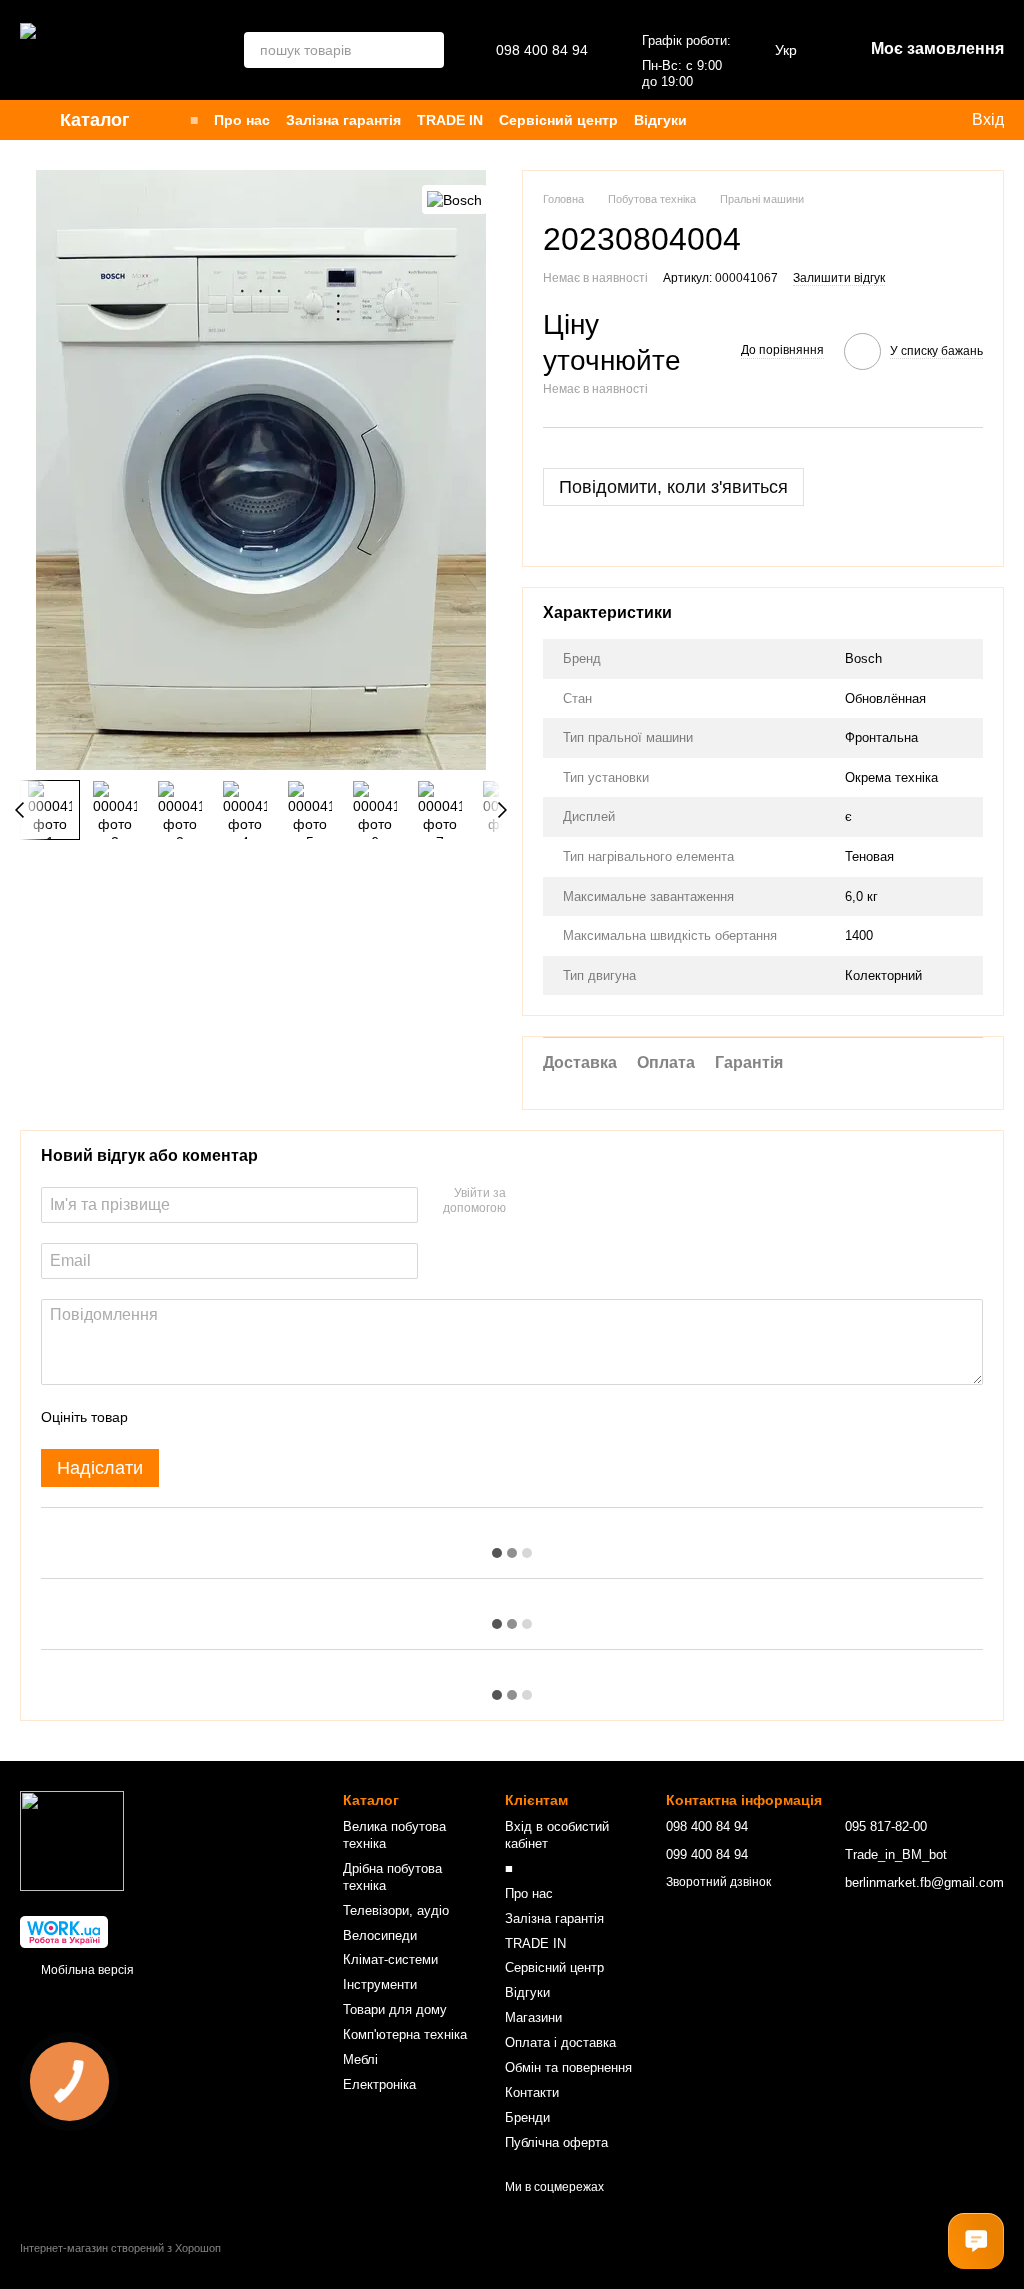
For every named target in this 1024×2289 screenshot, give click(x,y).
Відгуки (660, 120)
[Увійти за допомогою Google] (560, 1202)
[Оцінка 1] (161, 1417)
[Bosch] (454, 199)
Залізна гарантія (343, 120)
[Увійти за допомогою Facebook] (528, 1202)
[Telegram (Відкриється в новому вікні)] (916, 120)
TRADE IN (450, 120)
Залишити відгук (839, 278)
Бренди (527, 2117)
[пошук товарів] (426, 50)
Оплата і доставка (560, 2042)
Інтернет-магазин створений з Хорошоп (120, 2248)
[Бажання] (766, 120)
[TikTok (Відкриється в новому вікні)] (868, 120)
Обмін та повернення (568, 2067)
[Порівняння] (806, 120)
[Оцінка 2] (193, 1417)
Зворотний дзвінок (718, 1882)
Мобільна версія (86, 1970)
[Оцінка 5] (289, 1417)
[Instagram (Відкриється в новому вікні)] (844, 120)
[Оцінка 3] (225, 1417)
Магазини (533, 2017)
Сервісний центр (558, 120)
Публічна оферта (556, 2142)
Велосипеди (380, 1935)
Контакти (532, 2092)
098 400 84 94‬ (542, 50)
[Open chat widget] (976, 2241)
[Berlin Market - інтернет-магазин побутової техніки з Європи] (72, 1840)
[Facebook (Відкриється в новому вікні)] (892, 120)
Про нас (242, 120)
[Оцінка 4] (257, 1417)
